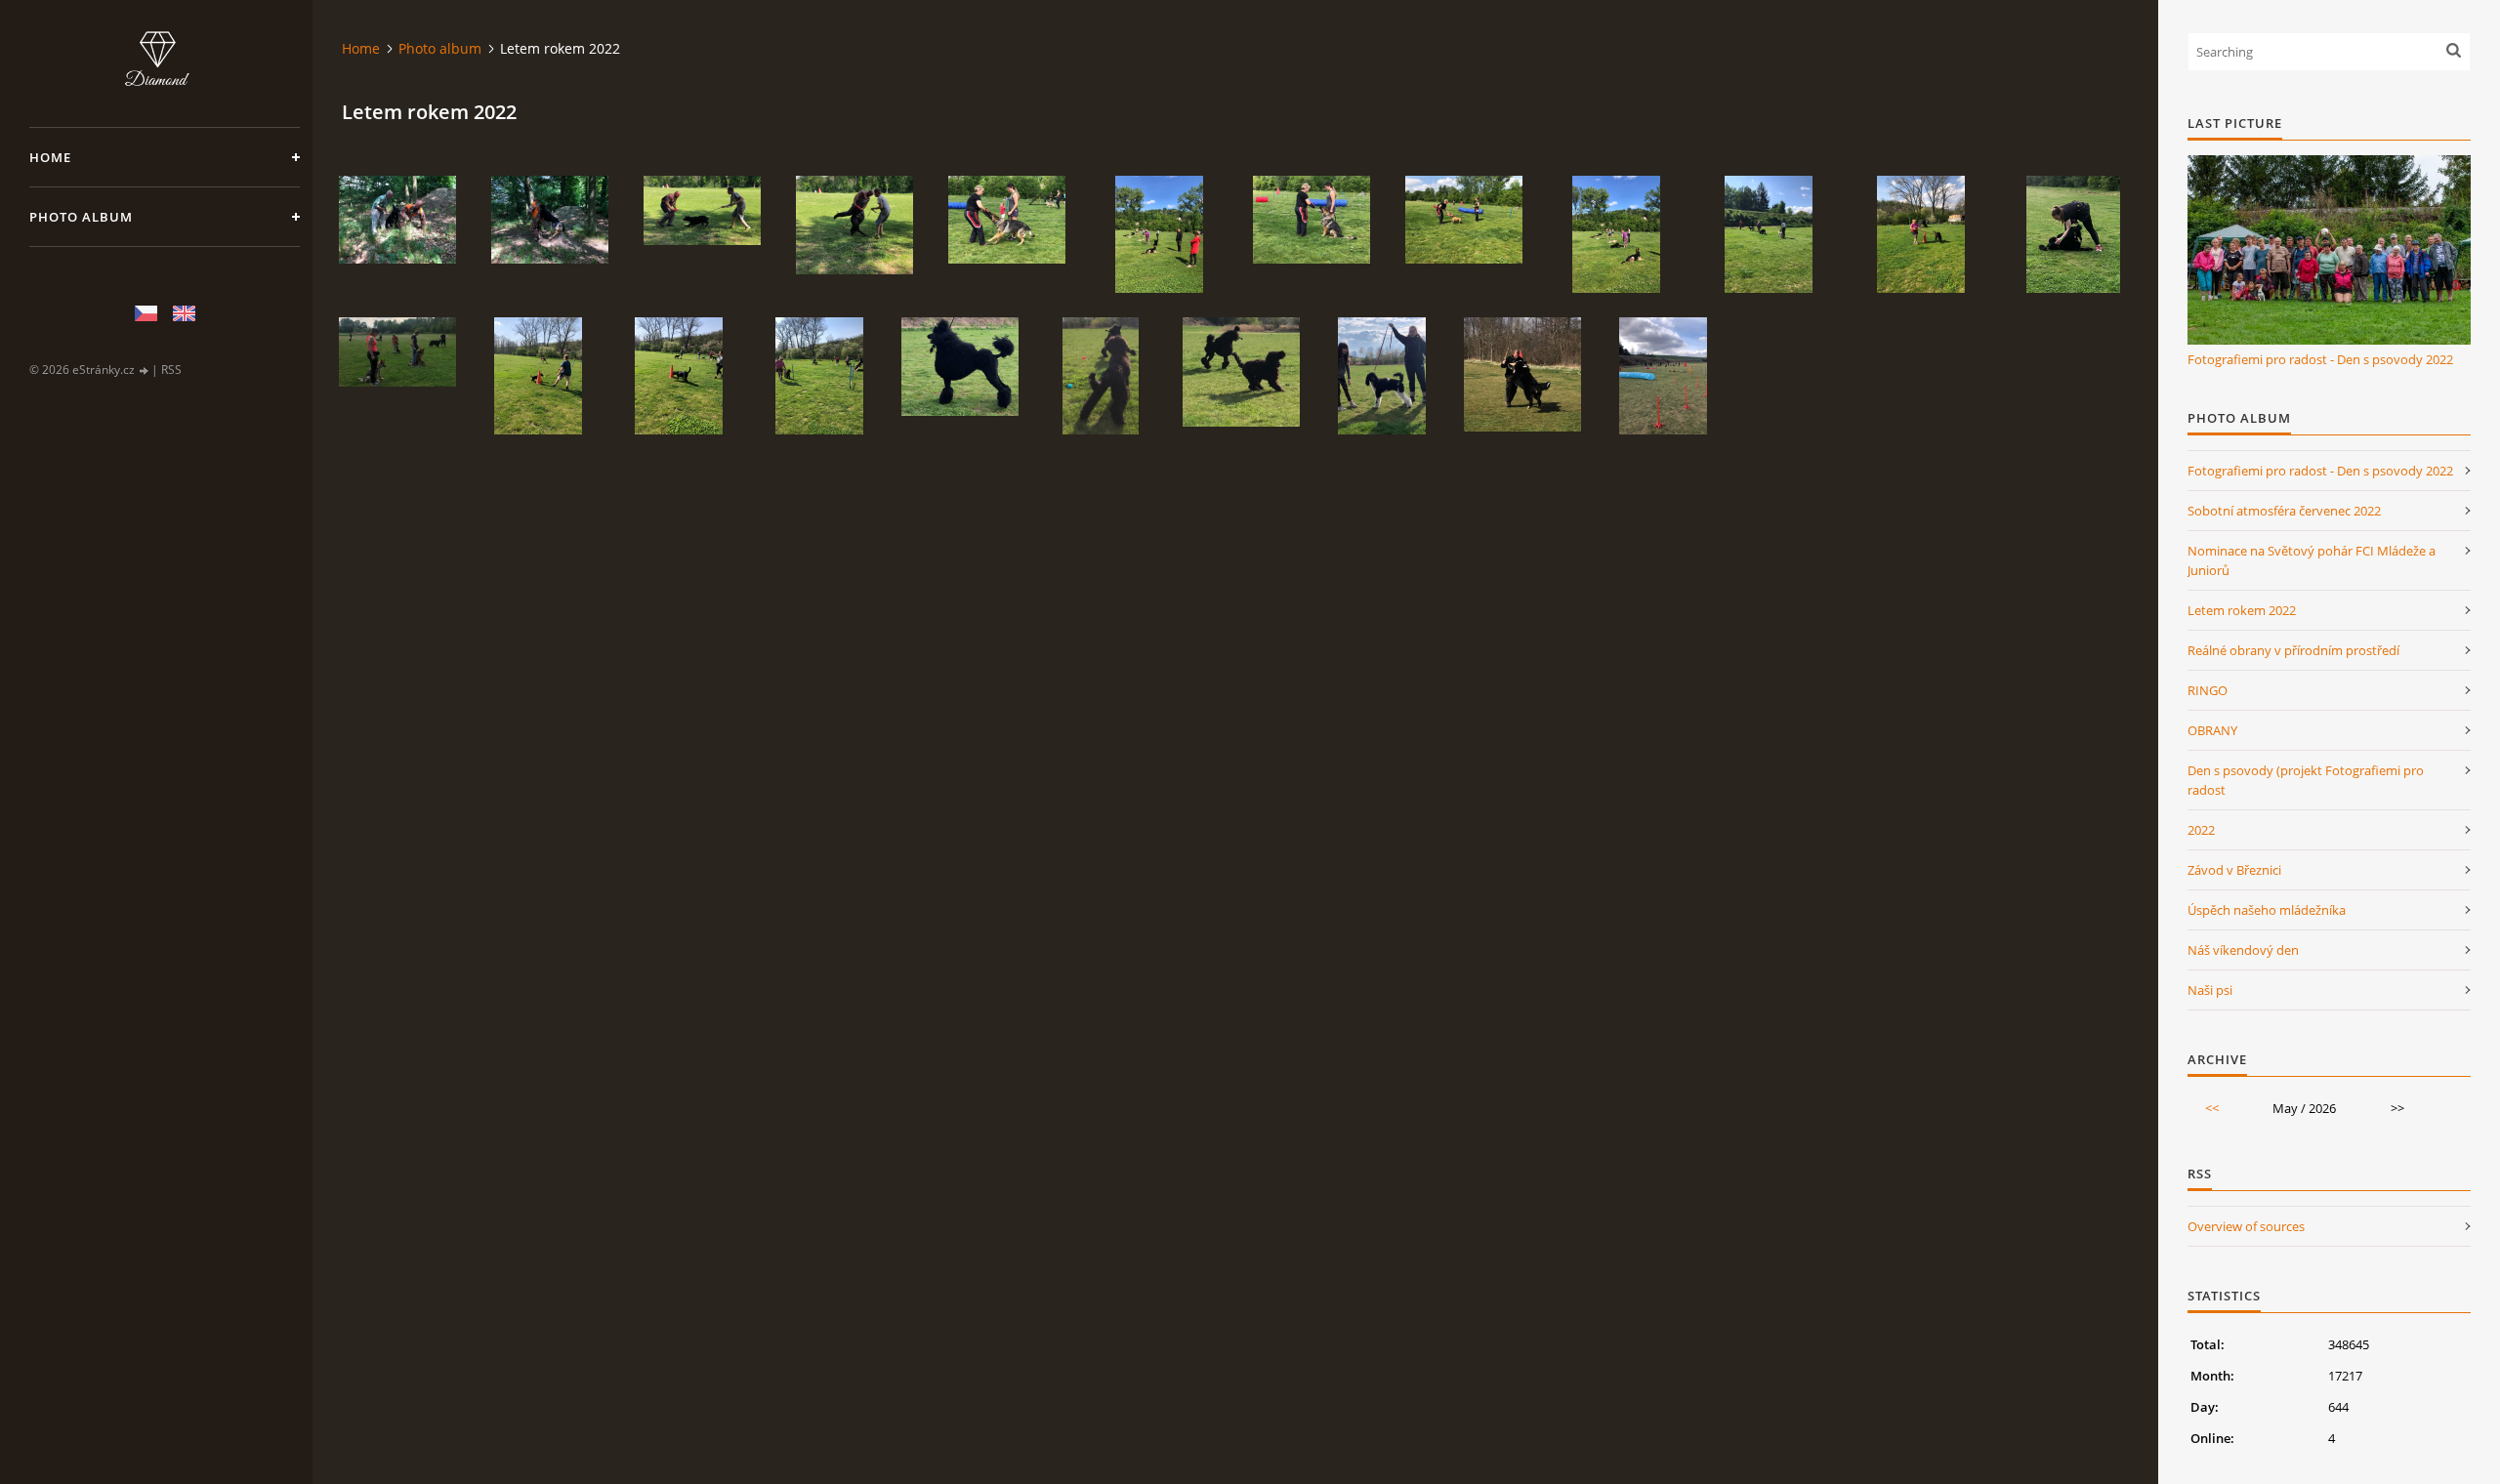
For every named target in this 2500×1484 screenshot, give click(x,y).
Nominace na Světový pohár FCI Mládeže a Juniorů (2312, 560)
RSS (171, 370)
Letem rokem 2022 (2242, 610)
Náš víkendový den (2243, 950)
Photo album (81, 217)
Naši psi (2210, 990)
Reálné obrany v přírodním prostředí (2293, 650)
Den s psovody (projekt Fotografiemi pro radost (2306, 780)
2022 (2201, 830)
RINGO (2208, 690)
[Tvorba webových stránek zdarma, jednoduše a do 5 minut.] (145, 371)
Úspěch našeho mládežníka (2267, 910)
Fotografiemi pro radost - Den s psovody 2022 (2320, 359)
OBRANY (2212, 730)
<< (2212, 1108)
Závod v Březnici (2234, 870)
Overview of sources (2246, 1226)
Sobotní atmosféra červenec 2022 (2284, 511)
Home (50, 157)
